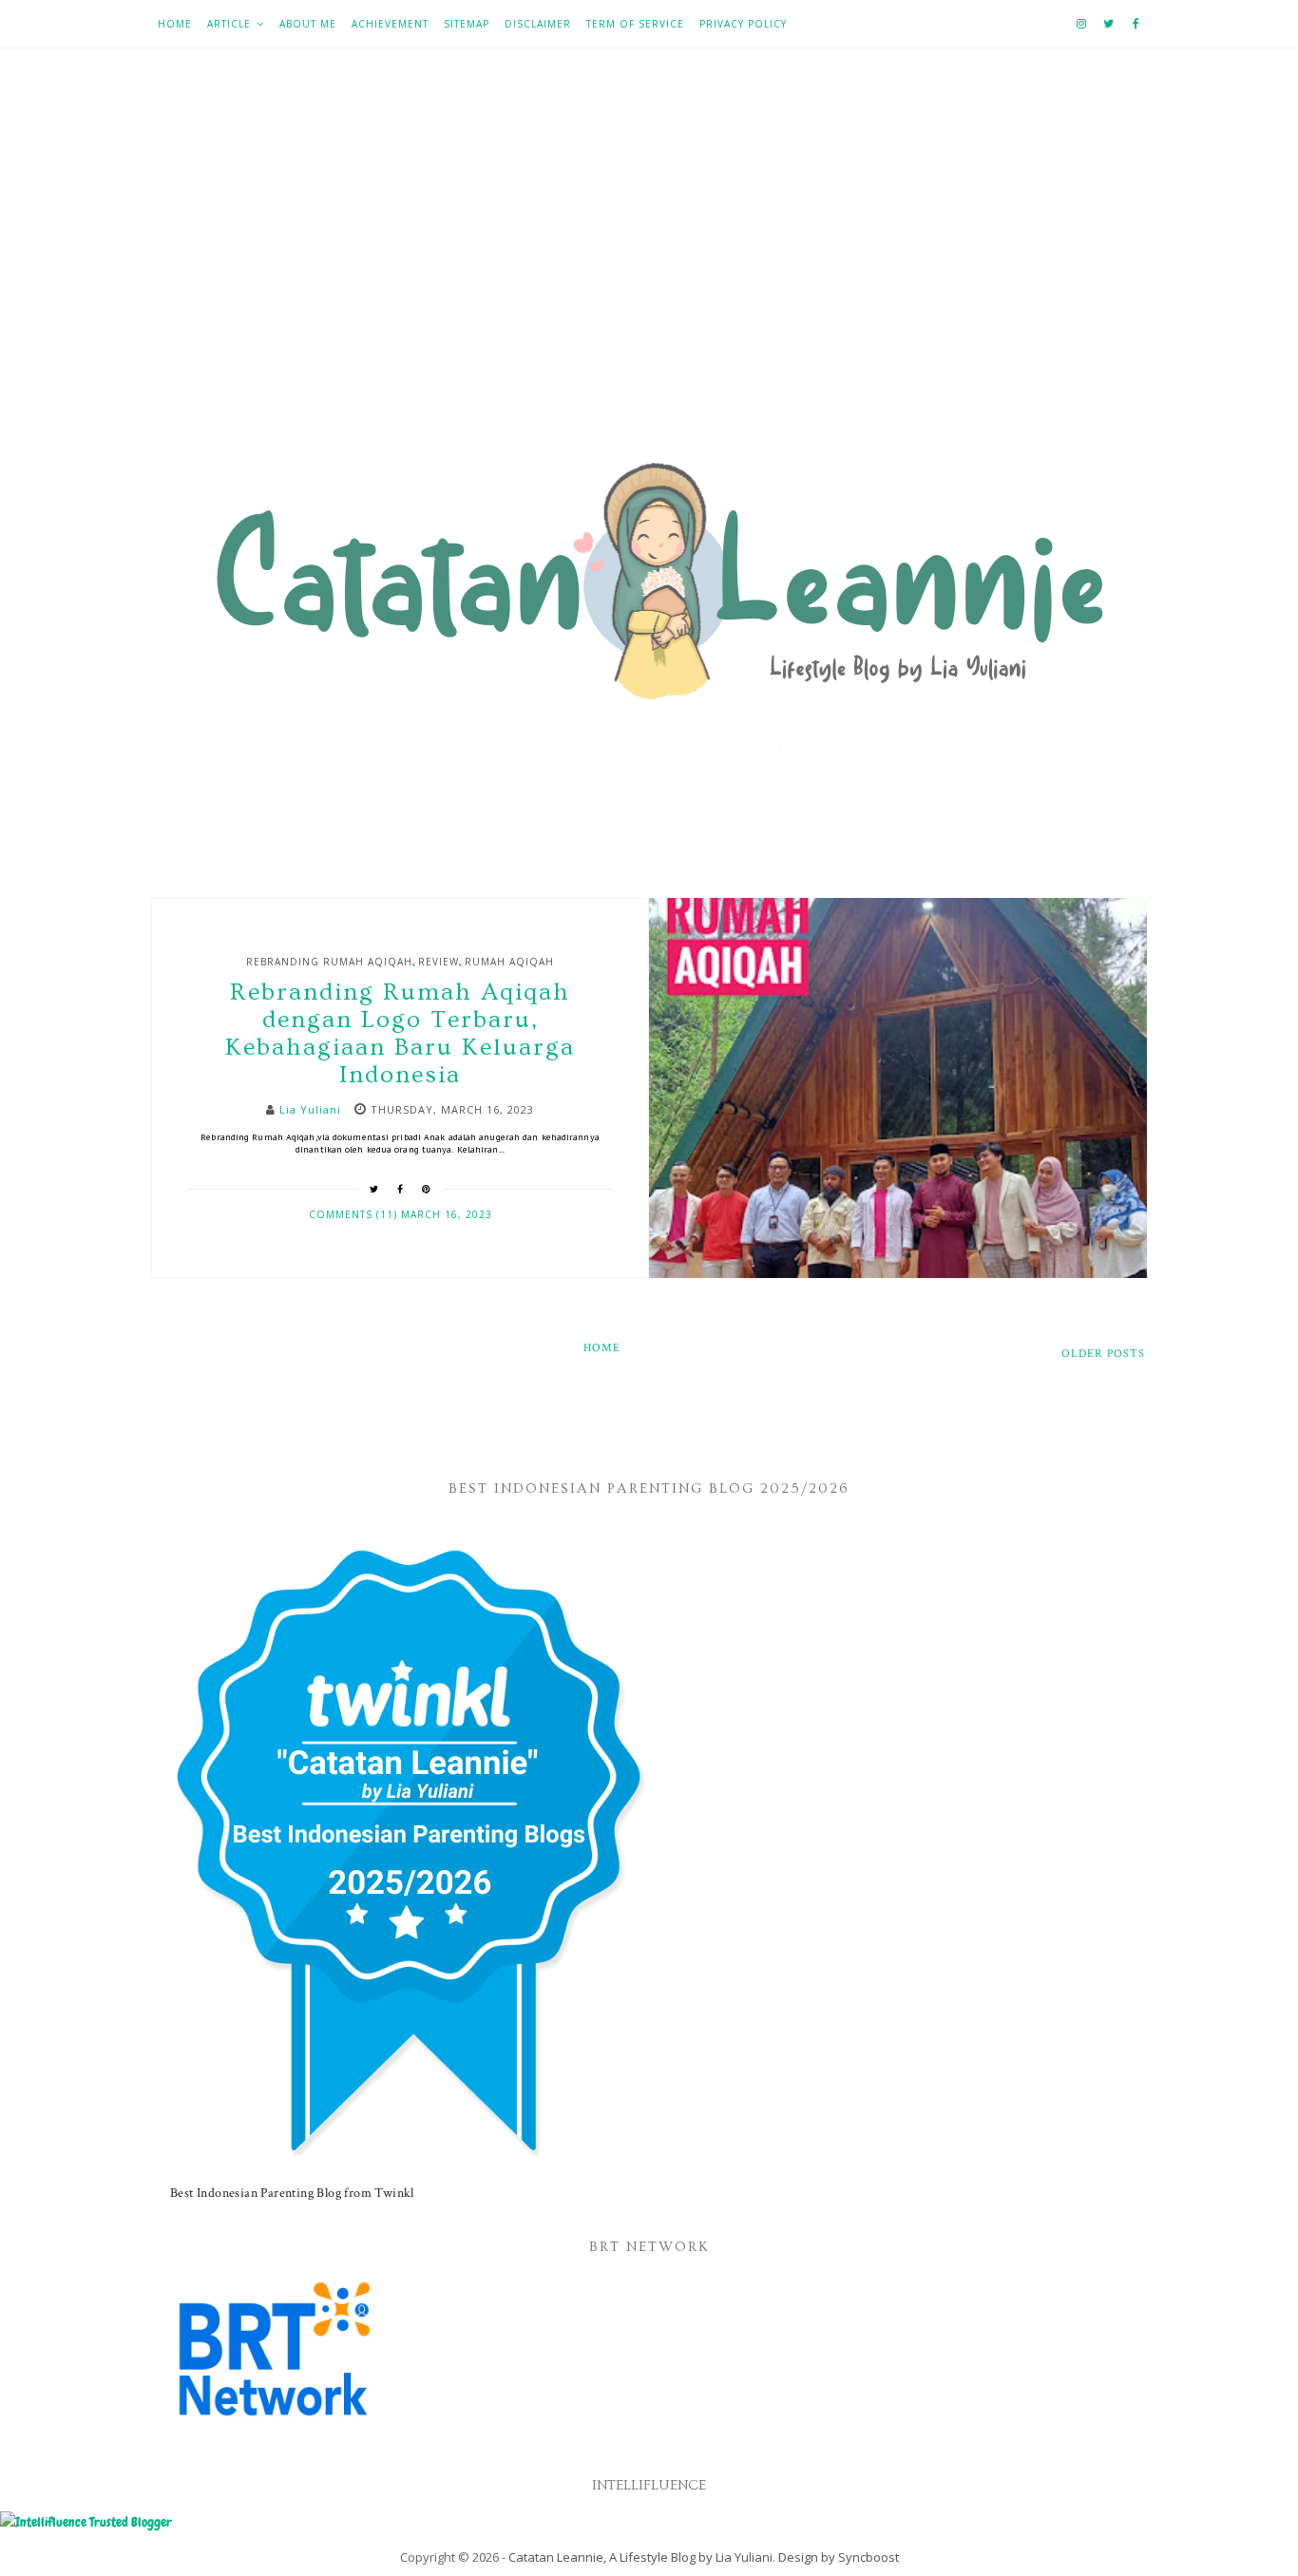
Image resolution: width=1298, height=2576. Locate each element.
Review (439, 962)
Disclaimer (538, 24)
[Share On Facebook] (401, 1189)
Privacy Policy (743, 24)
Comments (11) (355, 1214)
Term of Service (635, 24)
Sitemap (467, 24)
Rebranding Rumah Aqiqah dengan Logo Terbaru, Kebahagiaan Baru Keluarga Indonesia (400, 1034)
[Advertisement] (649, 258)
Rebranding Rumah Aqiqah (329, 962)
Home (175, 24)
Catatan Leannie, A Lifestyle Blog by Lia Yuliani (640, 2557)
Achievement (390, 24)
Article (229, 24)
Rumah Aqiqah (509, 962)
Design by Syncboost (839, 2557)
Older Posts (1103, 1354)
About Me (308, 24)
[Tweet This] (374, 1189)
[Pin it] (427, 1189)
